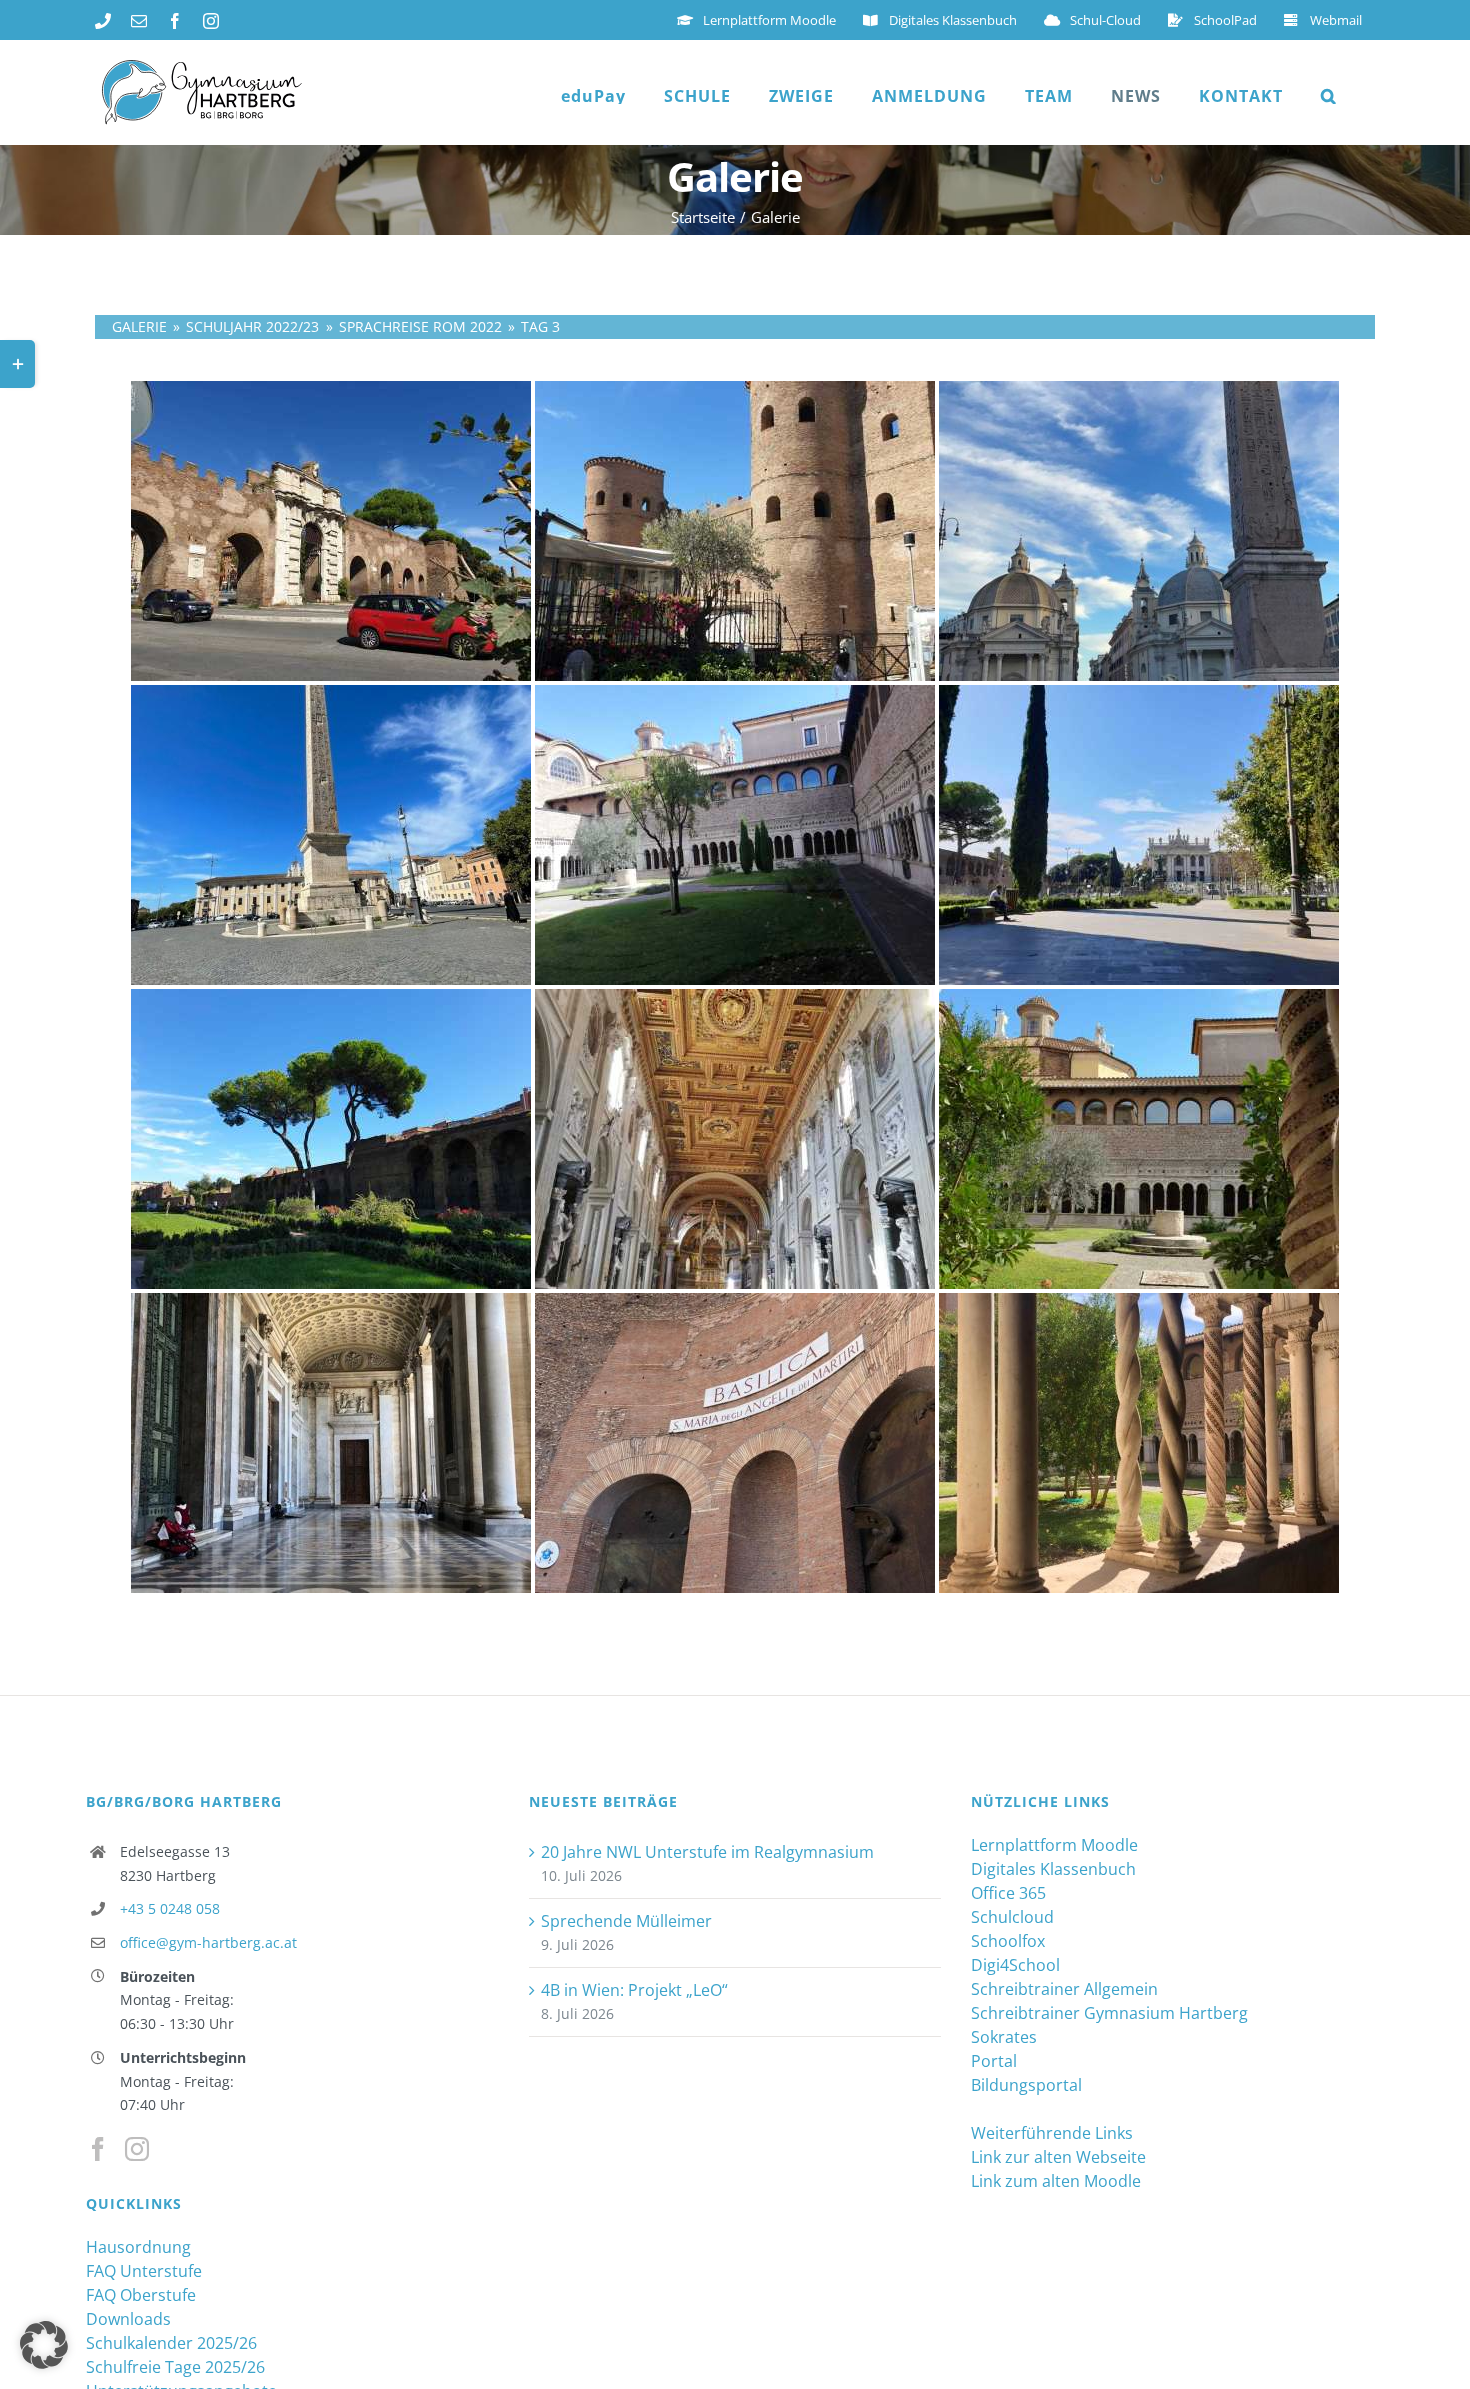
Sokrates (1004, 2037)
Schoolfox (1008, 1941)
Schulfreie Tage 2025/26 (175, 2367)
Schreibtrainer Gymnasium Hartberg (1109, 2013)
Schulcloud (1012, 1917)
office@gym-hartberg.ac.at (208, 1942)
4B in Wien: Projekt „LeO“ (634, 1990)
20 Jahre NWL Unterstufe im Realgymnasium (707, 1852)
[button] (1329, 96)
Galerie (139, 326)
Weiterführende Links (1052, 2133)
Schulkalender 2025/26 (171, 2343)
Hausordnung (138, 2247)
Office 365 (1008, 1893)
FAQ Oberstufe (141, 2295)
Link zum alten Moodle (1056, 2181)
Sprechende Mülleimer (626, 1921)
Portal (994, 2061)
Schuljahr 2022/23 (252, 326)
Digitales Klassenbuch (1053, 1869)
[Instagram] (137, 2149)
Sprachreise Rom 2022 (420, 326)
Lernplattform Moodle (1054, 1845)
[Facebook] (98, 2149)
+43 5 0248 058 (170, 1908)
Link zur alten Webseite (1058, 2157)
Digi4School (1015, 1965)
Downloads (128, 2319)
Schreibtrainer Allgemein (1064, 1989)
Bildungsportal (1026, 2085)
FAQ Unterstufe (144, 2271)
